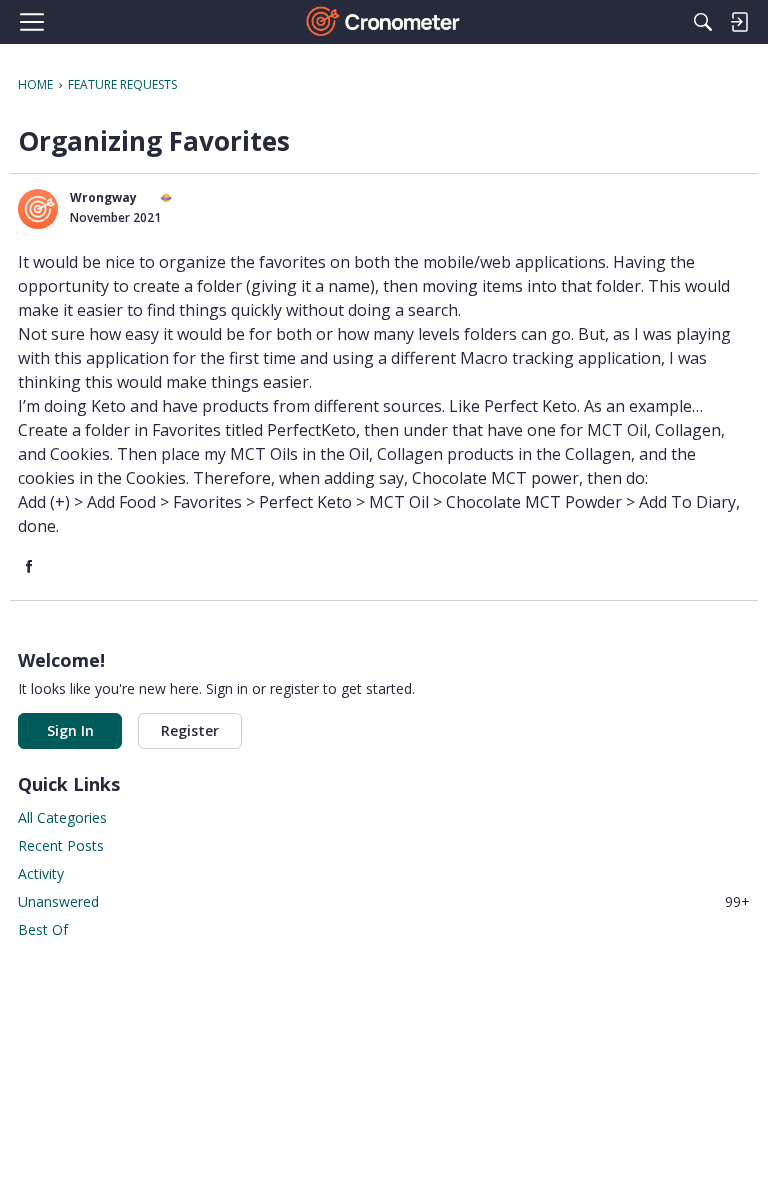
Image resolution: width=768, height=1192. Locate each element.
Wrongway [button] (103, 197)
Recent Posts (61, 845)
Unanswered (384, 901)
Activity (41, 873)
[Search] (703, 22)
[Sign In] (739, 22)
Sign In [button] (70, 730)
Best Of (43, 929)
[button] (38, 209)
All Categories (62, 817)
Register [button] (190, 730)
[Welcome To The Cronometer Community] (384, 22)
